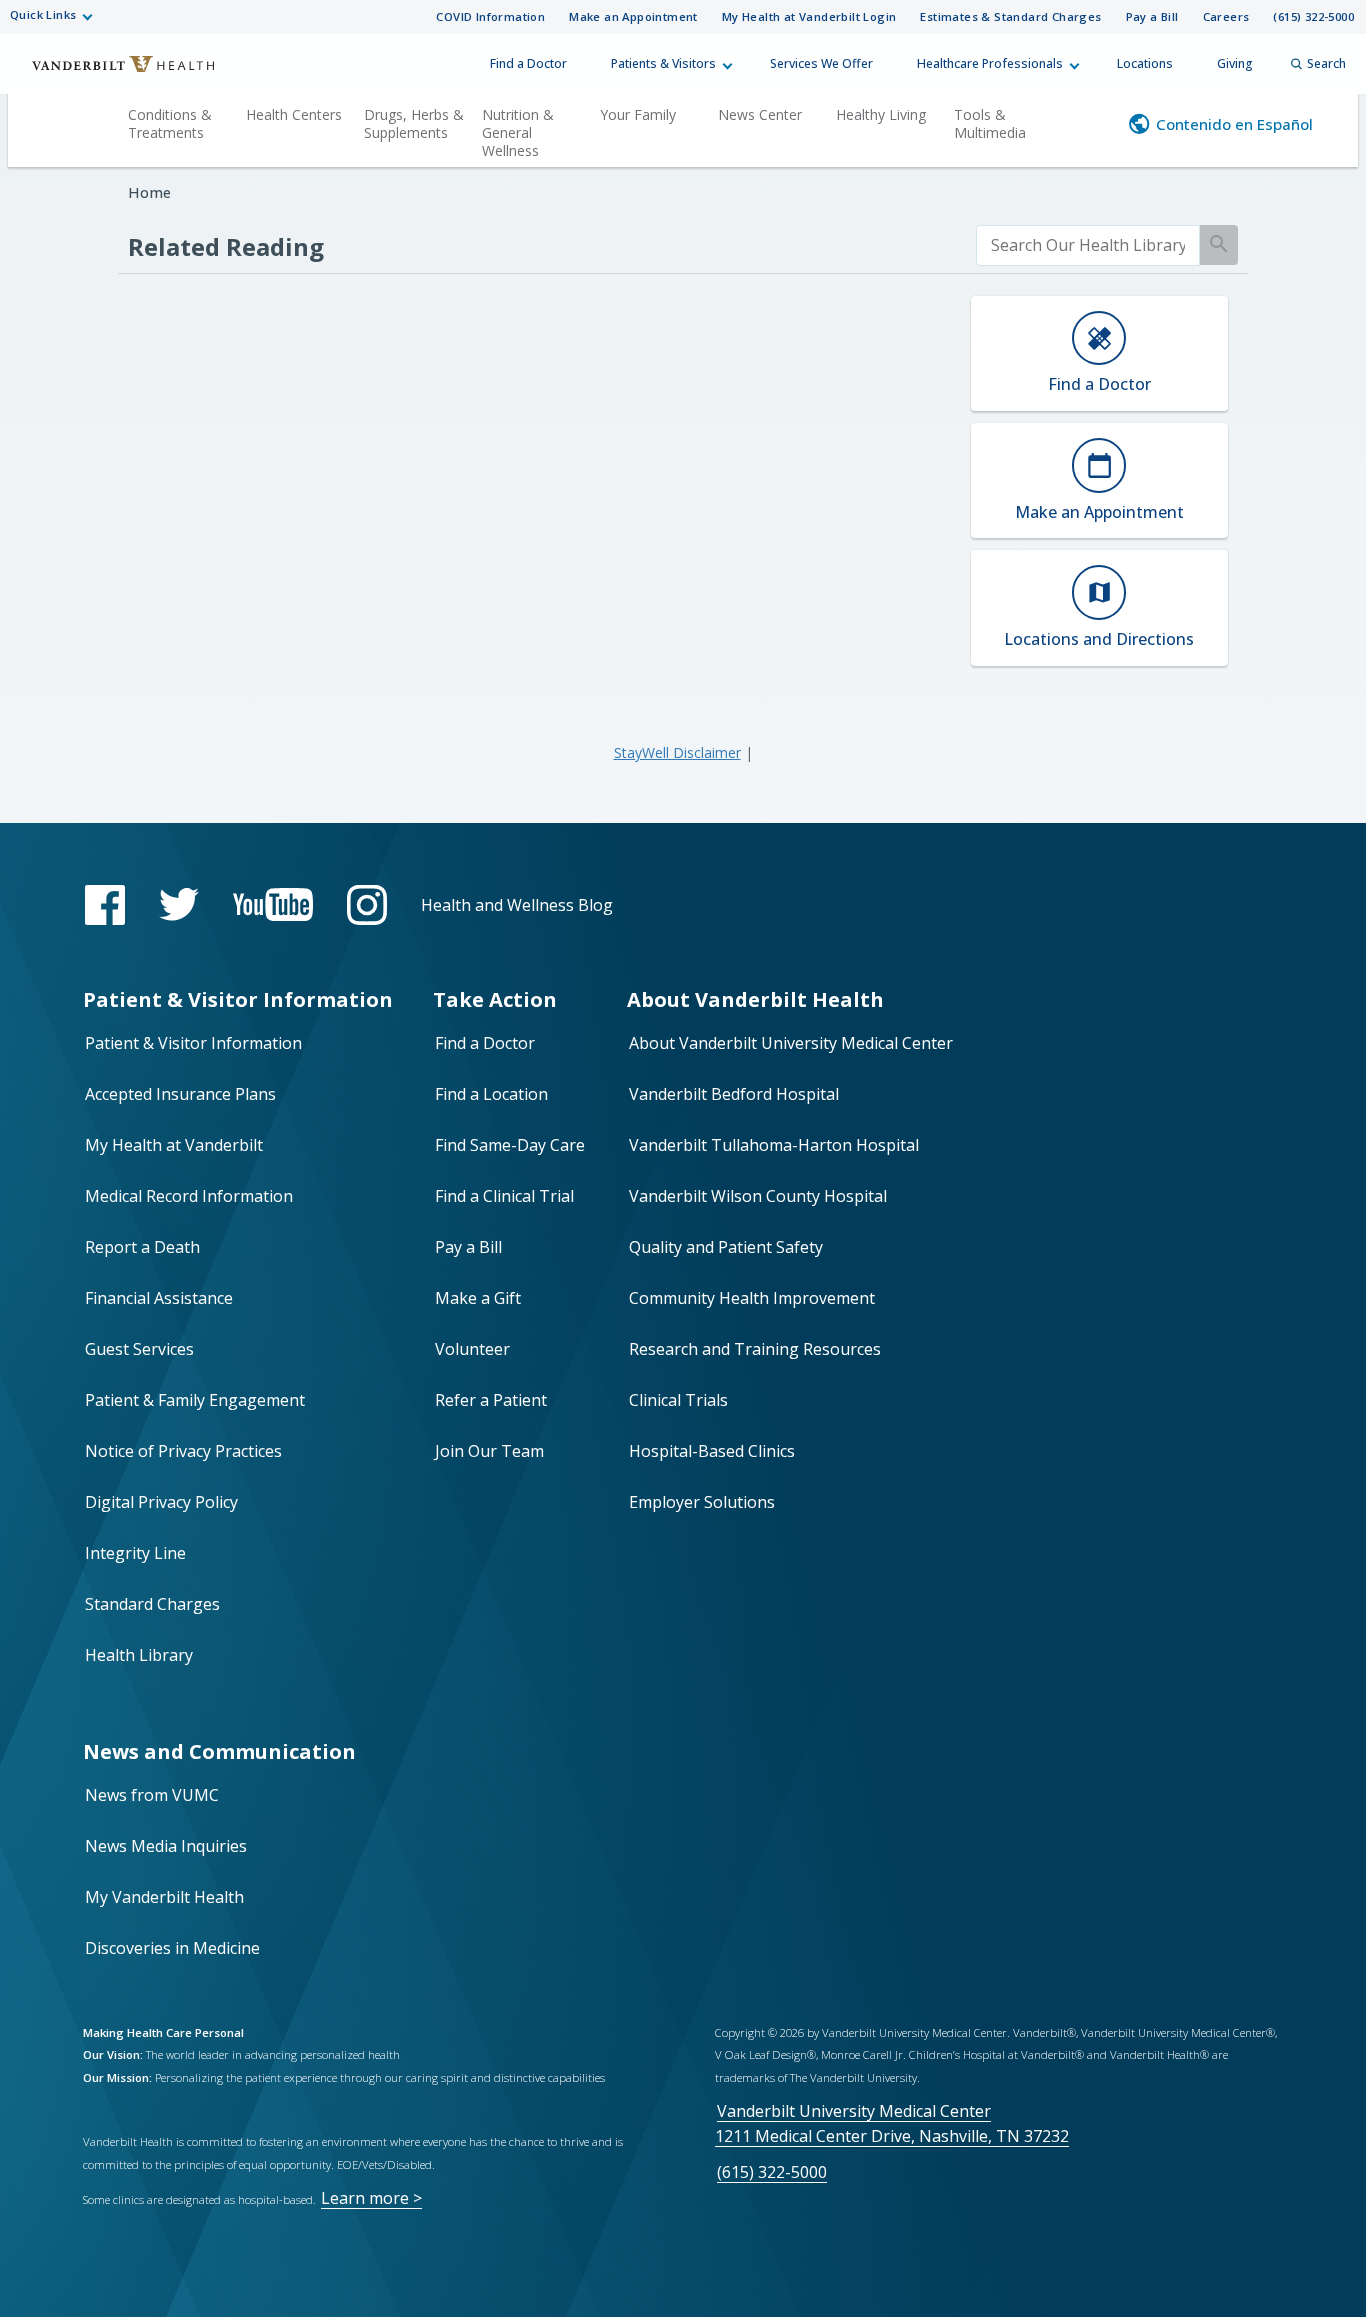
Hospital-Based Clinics (712, 1451)
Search (1326, 63)
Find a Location (491, 1094)
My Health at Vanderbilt (174, 1145)
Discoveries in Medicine (172, 1948)
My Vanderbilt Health (164, 1897)
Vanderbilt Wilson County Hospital (758, 1196)
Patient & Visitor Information (193, 1043)
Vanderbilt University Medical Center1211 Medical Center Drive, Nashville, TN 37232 (892, 2123)
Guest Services (139, 1349)
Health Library (139, 1655)
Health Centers (294, 114)
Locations (1145, 63)
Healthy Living (881, 114)
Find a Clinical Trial (504, 1196)
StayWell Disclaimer (677, 752)
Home (149, 192)
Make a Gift (478, 1298)
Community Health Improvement (752, 1298)
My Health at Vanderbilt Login (809, 16)
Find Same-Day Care (510, 1145)
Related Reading (226, 246)
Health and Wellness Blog (517, 905)
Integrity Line (135, 1553)
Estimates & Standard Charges (1010, 16)
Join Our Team (489, 1451)
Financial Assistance (159, 1298)
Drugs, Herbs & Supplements (414, 123)
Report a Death (142, 1247)
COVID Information (490, 16)
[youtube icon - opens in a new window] (273, 904)
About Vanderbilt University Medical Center (791, 1043)
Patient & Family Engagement (195, 1400)
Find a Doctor (528, 63)
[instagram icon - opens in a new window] (367, 905)
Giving (1235, 63)
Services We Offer (821, 63)
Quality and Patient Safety (726, 1247)
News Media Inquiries (166, 1846)
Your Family (638, 114)
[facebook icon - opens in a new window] (105, 905)
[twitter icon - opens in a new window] (179, 904)
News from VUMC (152, 1795)
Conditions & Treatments (170, 123)
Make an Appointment (633, 16)
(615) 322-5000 (1313, 16)
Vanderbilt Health (110, 73)
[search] (1088, 245)
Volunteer (472, 1349)
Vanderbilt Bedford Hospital (734, 1094)
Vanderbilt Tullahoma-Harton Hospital (774, 1145)
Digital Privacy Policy (161, 1502)
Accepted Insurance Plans (180, 1094)
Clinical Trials (678, 1400)
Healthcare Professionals (990, 63)
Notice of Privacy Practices (183, 1451)
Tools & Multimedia (990, 123)
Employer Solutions (702, 1502)
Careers (1226, 16)
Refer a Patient (491, 1400)
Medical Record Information (189, 1196)
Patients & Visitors (663, 63)
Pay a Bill (1152, 16)
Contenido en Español (1234, 124)
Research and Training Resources (755, 1349)
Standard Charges (152, 1604)
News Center (760, 114)
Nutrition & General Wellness (518, 132)
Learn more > (371, 2198)
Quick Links (43, 14)
